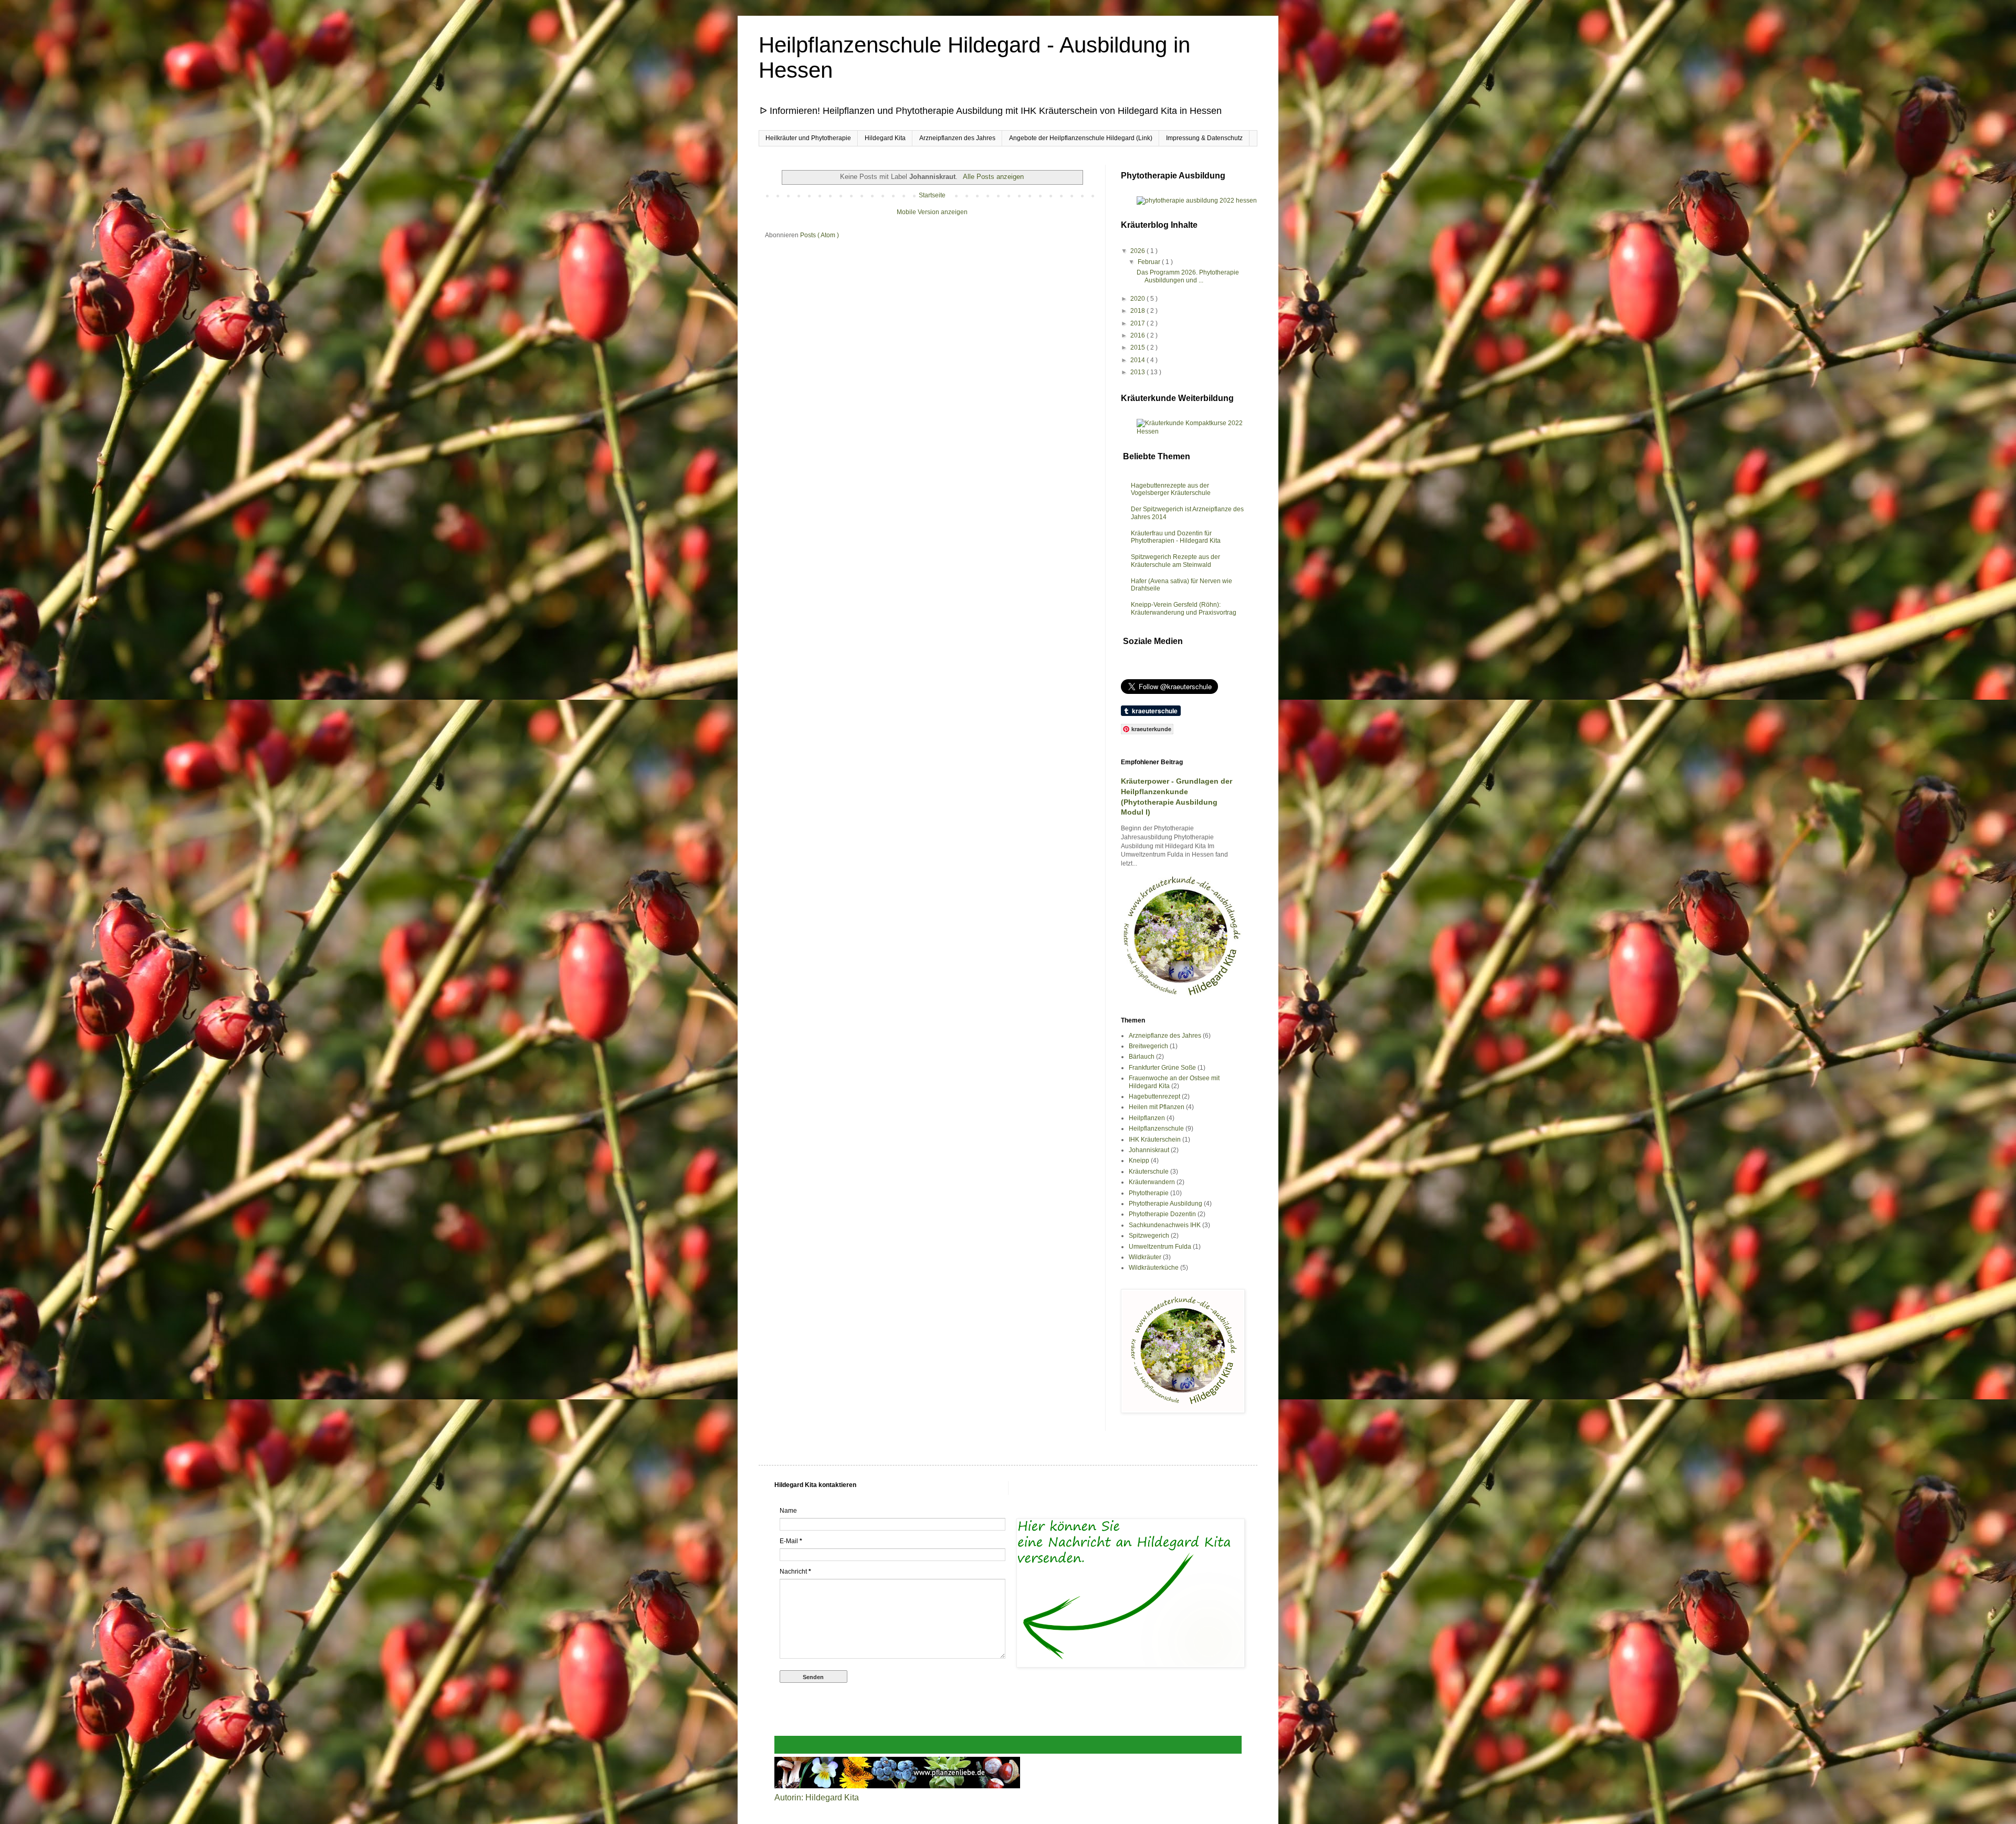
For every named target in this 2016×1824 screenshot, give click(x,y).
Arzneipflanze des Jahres (1165, 1036)
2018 (1138, 311)
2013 (1138, 372)
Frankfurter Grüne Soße (1162, 1068)
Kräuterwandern (1152, 1182)
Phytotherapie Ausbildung (1165, 1204)
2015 (1138, 347)
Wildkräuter (1145, 1257)
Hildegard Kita (885, 138)
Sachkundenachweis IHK (1165, 1225)
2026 (1138, 251)
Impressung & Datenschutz (1204, 138)
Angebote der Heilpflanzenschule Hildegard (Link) (1081, 138)
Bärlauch (1142, 1057)
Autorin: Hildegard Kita (817, 1797)
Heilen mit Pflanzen (1157, 1107)
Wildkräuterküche (1154, 1268)
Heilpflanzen (1147, 1118)
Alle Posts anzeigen (993, 177)
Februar (1150, 262)
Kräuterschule (1149, 1172)
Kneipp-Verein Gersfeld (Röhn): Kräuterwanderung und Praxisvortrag (1184, 608)
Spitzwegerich (1149, 1236)
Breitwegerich (1148, 1046)
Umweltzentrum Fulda (1160, 1247)
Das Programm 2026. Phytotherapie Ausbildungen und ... (1188, 276)
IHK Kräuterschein (1155, 1140)
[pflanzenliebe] (897, 1785)
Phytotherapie (1149, 1193)
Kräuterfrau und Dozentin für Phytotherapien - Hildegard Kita (1176, 537)
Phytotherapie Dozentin (1162, 1214)
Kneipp (1139, 1161)
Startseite (932, 195)
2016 (1138, 335)
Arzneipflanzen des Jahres (957, 138)
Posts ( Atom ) (820, 235)
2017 (1138, 323)
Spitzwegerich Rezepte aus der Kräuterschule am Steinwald (1175, 561)
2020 (1138, 299)
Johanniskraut (1149, 1150)
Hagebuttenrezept (1154, 1096)
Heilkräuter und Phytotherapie (808, 138)
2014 (1138, 360)
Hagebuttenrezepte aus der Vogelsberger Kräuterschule (1171, 489)
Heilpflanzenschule (1156, 1129)
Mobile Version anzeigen (932, 212)
